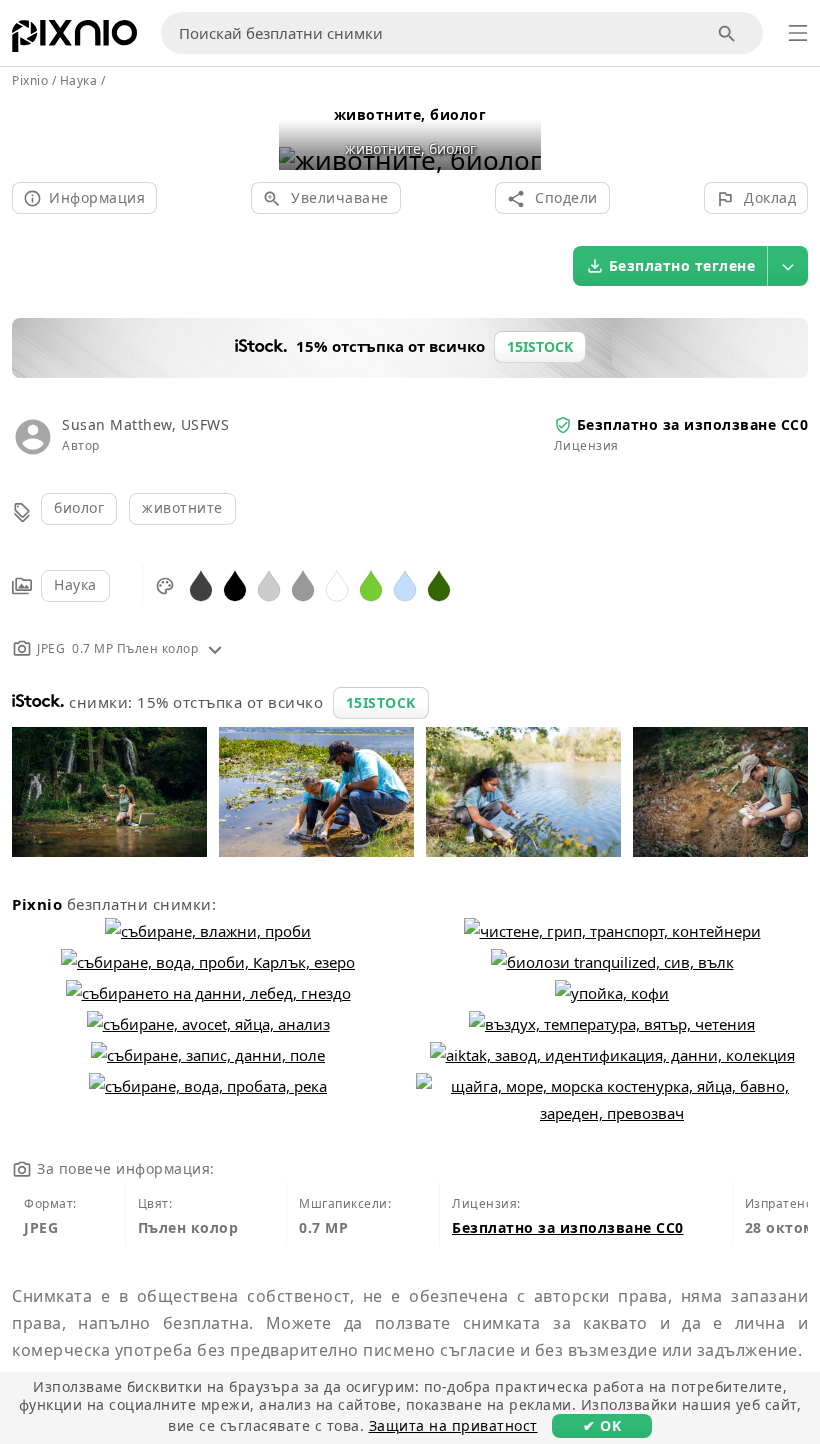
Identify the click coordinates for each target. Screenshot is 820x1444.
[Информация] (215, 648)
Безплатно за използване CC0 (693, 424)
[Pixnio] (74, 40)
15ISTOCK (381, 702)
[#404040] (201, 584)
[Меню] (798, 33)
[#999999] (303, 584)
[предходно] (301, 134)
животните (182, 507)
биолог (79, 507)
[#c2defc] (405, 584)
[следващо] (518, 134)
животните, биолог (410, 114)
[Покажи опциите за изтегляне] (788, 266)
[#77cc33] (371, 584)
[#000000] (235, 584)
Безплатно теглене (682, 265)
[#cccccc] (269, 584)
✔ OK (602, 1425)
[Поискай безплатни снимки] (727, 33)
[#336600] (439, 584)
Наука (75, 584)
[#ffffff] (337, 584)
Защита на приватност (453, 1425)
